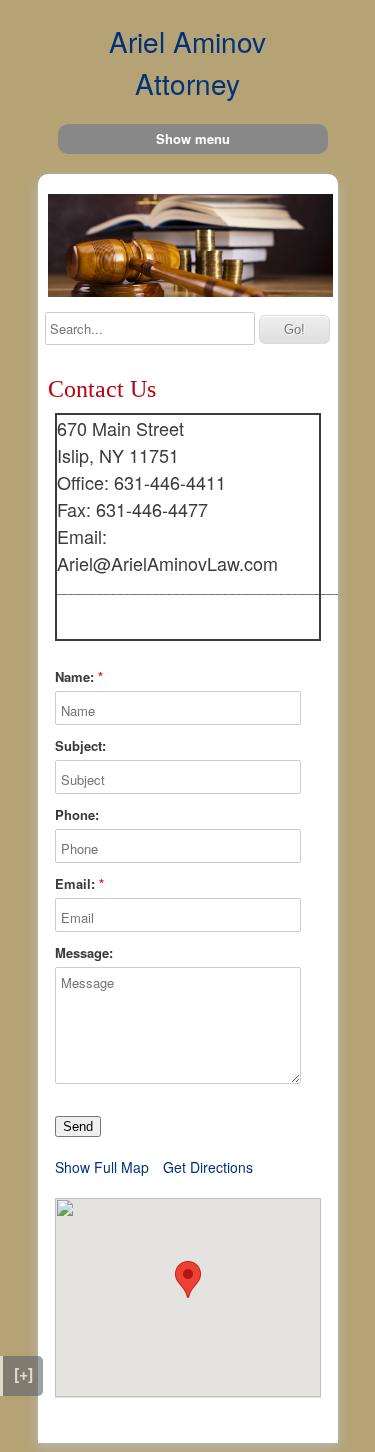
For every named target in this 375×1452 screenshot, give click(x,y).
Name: (74, 677)
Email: (75, 884)
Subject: (80, 746)
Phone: (77, 815)
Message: (84, 953)
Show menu (193, 138)
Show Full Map (102, 1167)
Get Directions (208, 1167)
